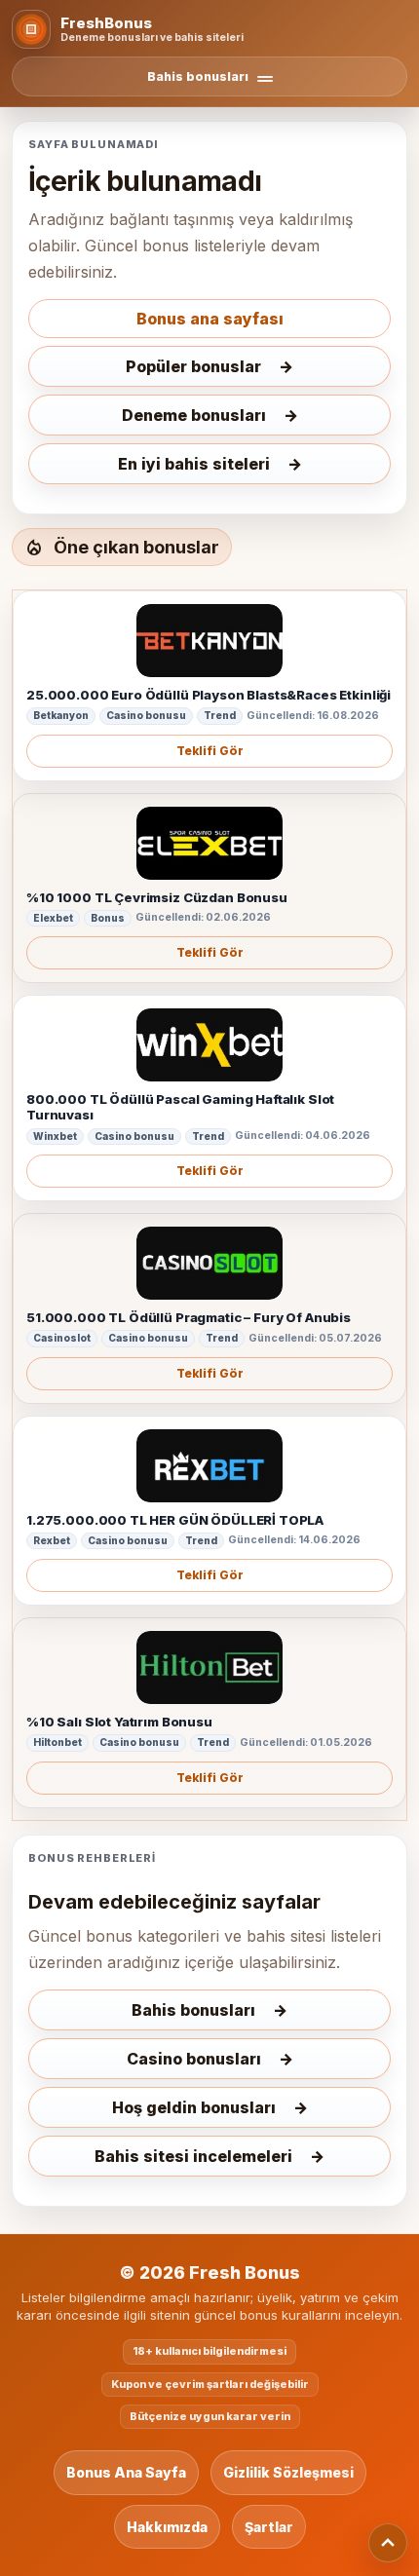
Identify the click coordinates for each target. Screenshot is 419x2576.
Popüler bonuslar (193, 366)
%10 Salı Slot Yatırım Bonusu (119, 1722)
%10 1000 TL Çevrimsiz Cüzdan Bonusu (157, 897)
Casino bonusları (194, 2059)
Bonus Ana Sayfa (126, 2472)
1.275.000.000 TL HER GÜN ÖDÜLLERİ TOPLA (175, 1520)
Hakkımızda (167, 2527)
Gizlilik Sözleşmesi (288, 2472)
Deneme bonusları (194, 415)
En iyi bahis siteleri (194, 464)
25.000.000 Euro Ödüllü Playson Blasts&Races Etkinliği (209, 695)
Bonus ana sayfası (210, 319)
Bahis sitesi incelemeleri (193, 2156)
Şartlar (269, 2527)
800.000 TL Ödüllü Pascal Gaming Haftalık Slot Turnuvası (180, 1107)
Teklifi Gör (210, 751)
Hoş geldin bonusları (194, 2107)
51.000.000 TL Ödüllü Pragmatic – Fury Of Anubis (189, 1317)
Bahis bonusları (193, 2010)
